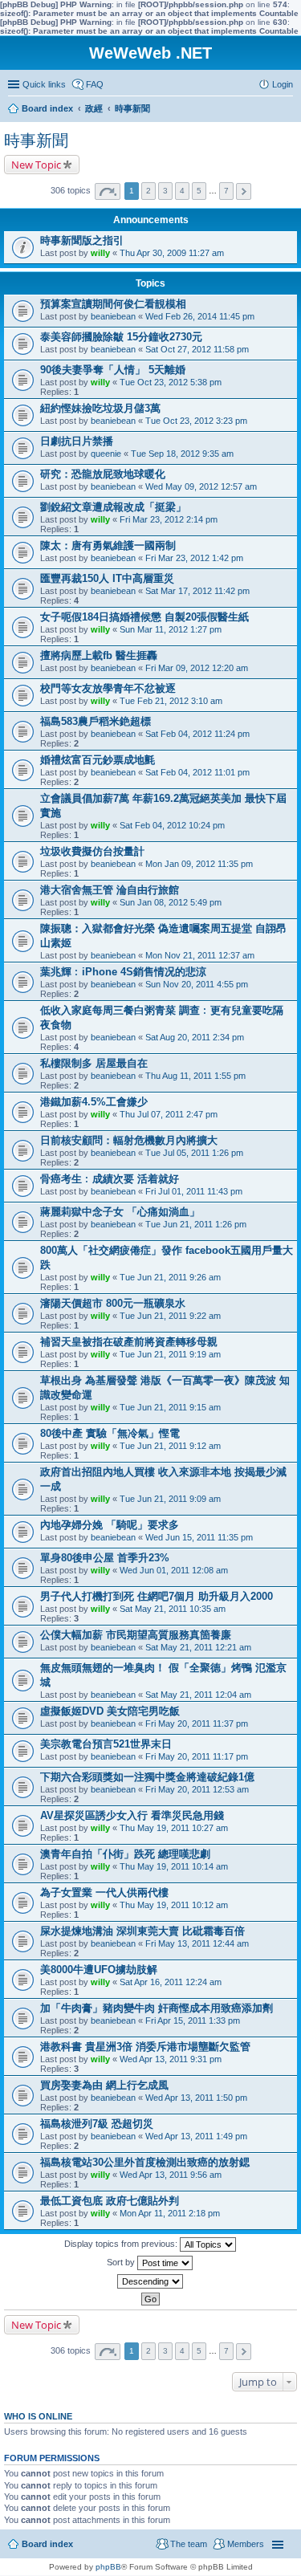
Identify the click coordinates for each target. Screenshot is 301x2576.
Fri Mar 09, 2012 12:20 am (197, 668)
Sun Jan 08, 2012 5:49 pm (171, 902)
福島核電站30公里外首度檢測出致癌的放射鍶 (145, 2162)
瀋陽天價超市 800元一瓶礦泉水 (113, 1303)
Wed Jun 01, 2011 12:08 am (174, 1570)
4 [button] (182, 191)
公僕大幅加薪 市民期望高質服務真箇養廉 (136, 1635)
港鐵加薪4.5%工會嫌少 (94, 1102)
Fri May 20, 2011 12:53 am (197, 1789)
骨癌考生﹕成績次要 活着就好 (110, 1179)
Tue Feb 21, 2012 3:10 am (171, 701)
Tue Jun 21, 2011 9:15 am (170, 1407)
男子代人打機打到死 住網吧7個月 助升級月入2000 (157, 1596)
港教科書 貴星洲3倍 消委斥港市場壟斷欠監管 (145, 2047)
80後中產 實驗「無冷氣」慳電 (110, 1433)
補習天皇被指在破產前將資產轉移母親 (129, 1342)
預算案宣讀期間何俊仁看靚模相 (113, 304)
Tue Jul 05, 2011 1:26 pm (194, 1153)
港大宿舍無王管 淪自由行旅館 (110, 890)
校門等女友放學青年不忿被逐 (108, 688)
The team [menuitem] (189, 2544)
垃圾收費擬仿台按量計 (92, 851)
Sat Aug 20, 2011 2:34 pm (195, 1037)
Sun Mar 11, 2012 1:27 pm (171, 629)
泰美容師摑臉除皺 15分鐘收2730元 (121, 337)
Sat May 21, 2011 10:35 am (173, 1609)
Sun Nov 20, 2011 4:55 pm (197, 984)
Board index (47, 2544)
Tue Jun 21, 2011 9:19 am (170, 1354)
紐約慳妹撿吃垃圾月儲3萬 (100, 408)
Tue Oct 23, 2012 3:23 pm (196, 421)
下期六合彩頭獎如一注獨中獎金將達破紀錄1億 (147, 1777)
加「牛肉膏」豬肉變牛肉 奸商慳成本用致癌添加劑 (157, 2008)
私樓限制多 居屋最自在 (94, 1063)
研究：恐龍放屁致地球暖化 (103, 474)
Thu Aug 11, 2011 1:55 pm (195, 1076)
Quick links (44, 84)
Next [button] (244, 191)
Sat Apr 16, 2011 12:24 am (171, 1982)
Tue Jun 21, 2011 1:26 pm (196, 1224)
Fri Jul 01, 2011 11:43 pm (194, 1191)
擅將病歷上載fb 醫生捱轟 (99, 655)
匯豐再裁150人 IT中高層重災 (107, 578)
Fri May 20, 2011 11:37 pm (197, 1723)
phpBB (108, 2567)
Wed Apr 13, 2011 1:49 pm (196, 2136)
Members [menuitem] (246, 2544)
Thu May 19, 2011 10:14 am (174, 1866)
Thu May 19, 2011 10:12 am (174, 1905)
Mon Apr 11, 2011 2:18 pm (170, 2213)
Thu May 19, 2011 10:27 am (174, 1828)
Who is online (38, 2416)
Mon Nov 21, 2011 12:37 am (200, 955)
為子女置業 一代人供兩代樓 (104, 1892)
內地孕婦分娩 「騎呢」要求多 (110, 1525)
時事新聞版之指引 (82, 240)
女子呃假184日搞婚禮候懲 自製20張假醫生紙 (144, 617)
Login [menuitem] (283, 84)
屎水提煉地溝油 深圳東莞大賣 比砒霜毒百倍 (142, 1931)
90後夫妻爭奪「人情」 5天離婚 (113, 370)
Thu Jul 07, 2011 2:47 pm (169, 1114)
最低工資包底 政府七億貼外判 (110, 2201)
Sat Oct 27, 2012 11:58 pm (197, 349)
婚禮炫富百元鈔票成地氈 (98, 760)
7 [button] (226, 191)
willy (100, 253)
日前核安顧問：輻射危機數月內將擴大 (129, 1140)
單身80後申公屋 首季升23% (105, 1558)
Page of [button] (108, 191)
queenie (106, 454)
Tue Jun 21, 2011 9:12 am (170, 1446)
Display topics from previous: (122, 2244)
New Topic (36, 165)
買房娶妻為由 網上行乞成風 (104, 2085)
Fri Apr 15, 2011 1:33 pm (193, 2021)
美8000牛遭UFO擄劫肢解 (99, 1970)
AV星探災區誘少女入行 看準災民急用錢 (132, 1815)
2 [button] (148, 191)
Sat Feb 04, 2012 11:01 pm (197, 772)
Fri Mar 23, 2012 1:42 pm (194, 558)
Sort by (122, 2262)
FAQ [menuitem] (95, 84)
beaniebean (113, 316)
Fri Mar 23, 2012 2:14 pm (169, 519)
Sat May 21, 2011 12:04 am (198, 1695)
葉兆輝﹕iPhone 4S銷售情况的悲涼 (123, 972)
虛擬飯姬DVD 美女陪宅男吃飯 (110, 1711)
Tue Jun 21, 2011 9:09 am (170, 1499)
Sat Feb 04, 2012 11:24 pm (197, 734)
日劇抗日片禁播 (77, 441)
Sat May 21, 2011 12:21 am (198, 1647)
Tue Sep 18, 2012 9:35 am (182, 454)
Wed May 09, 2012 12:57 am (201, 486)
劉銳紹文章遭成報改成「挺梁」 (113, 507)
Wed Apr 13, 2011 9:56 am (171, 2175)
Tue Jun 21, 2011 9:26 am (170, 1277)
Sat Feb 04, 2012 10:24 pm (172, 825)
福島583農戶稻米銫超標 (96, 721)
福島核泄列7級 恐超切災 (97, 2124)
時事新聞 (36, 140)
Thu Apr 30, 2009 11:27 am (172, 253)
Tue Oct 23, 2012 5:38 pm (171, 382)
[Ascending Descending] (150, 2281)
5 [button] (199, 191)
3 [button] (165, 191)
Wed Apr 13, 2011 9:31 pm (171, 2059)
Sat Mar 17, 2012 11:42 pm (197, 591)
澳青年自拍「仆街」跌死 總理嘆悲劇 (125, 1854)
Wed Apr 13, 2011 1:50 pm (196, 2098)
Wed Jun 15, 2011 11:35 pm (199, 1537)
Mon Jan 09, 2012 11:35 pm (199, 864)
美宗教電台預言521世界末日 (106, 1744)
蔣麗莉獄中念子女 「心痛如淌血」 (120, 1212)
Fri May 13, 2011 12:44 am (197, 1943)
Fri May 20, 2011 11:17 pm (197, 1756)
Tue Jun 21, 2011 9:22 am (170, 1316)
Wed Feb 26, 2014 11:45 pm (200, 316)
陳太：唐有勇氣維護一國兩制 (108, 545)
